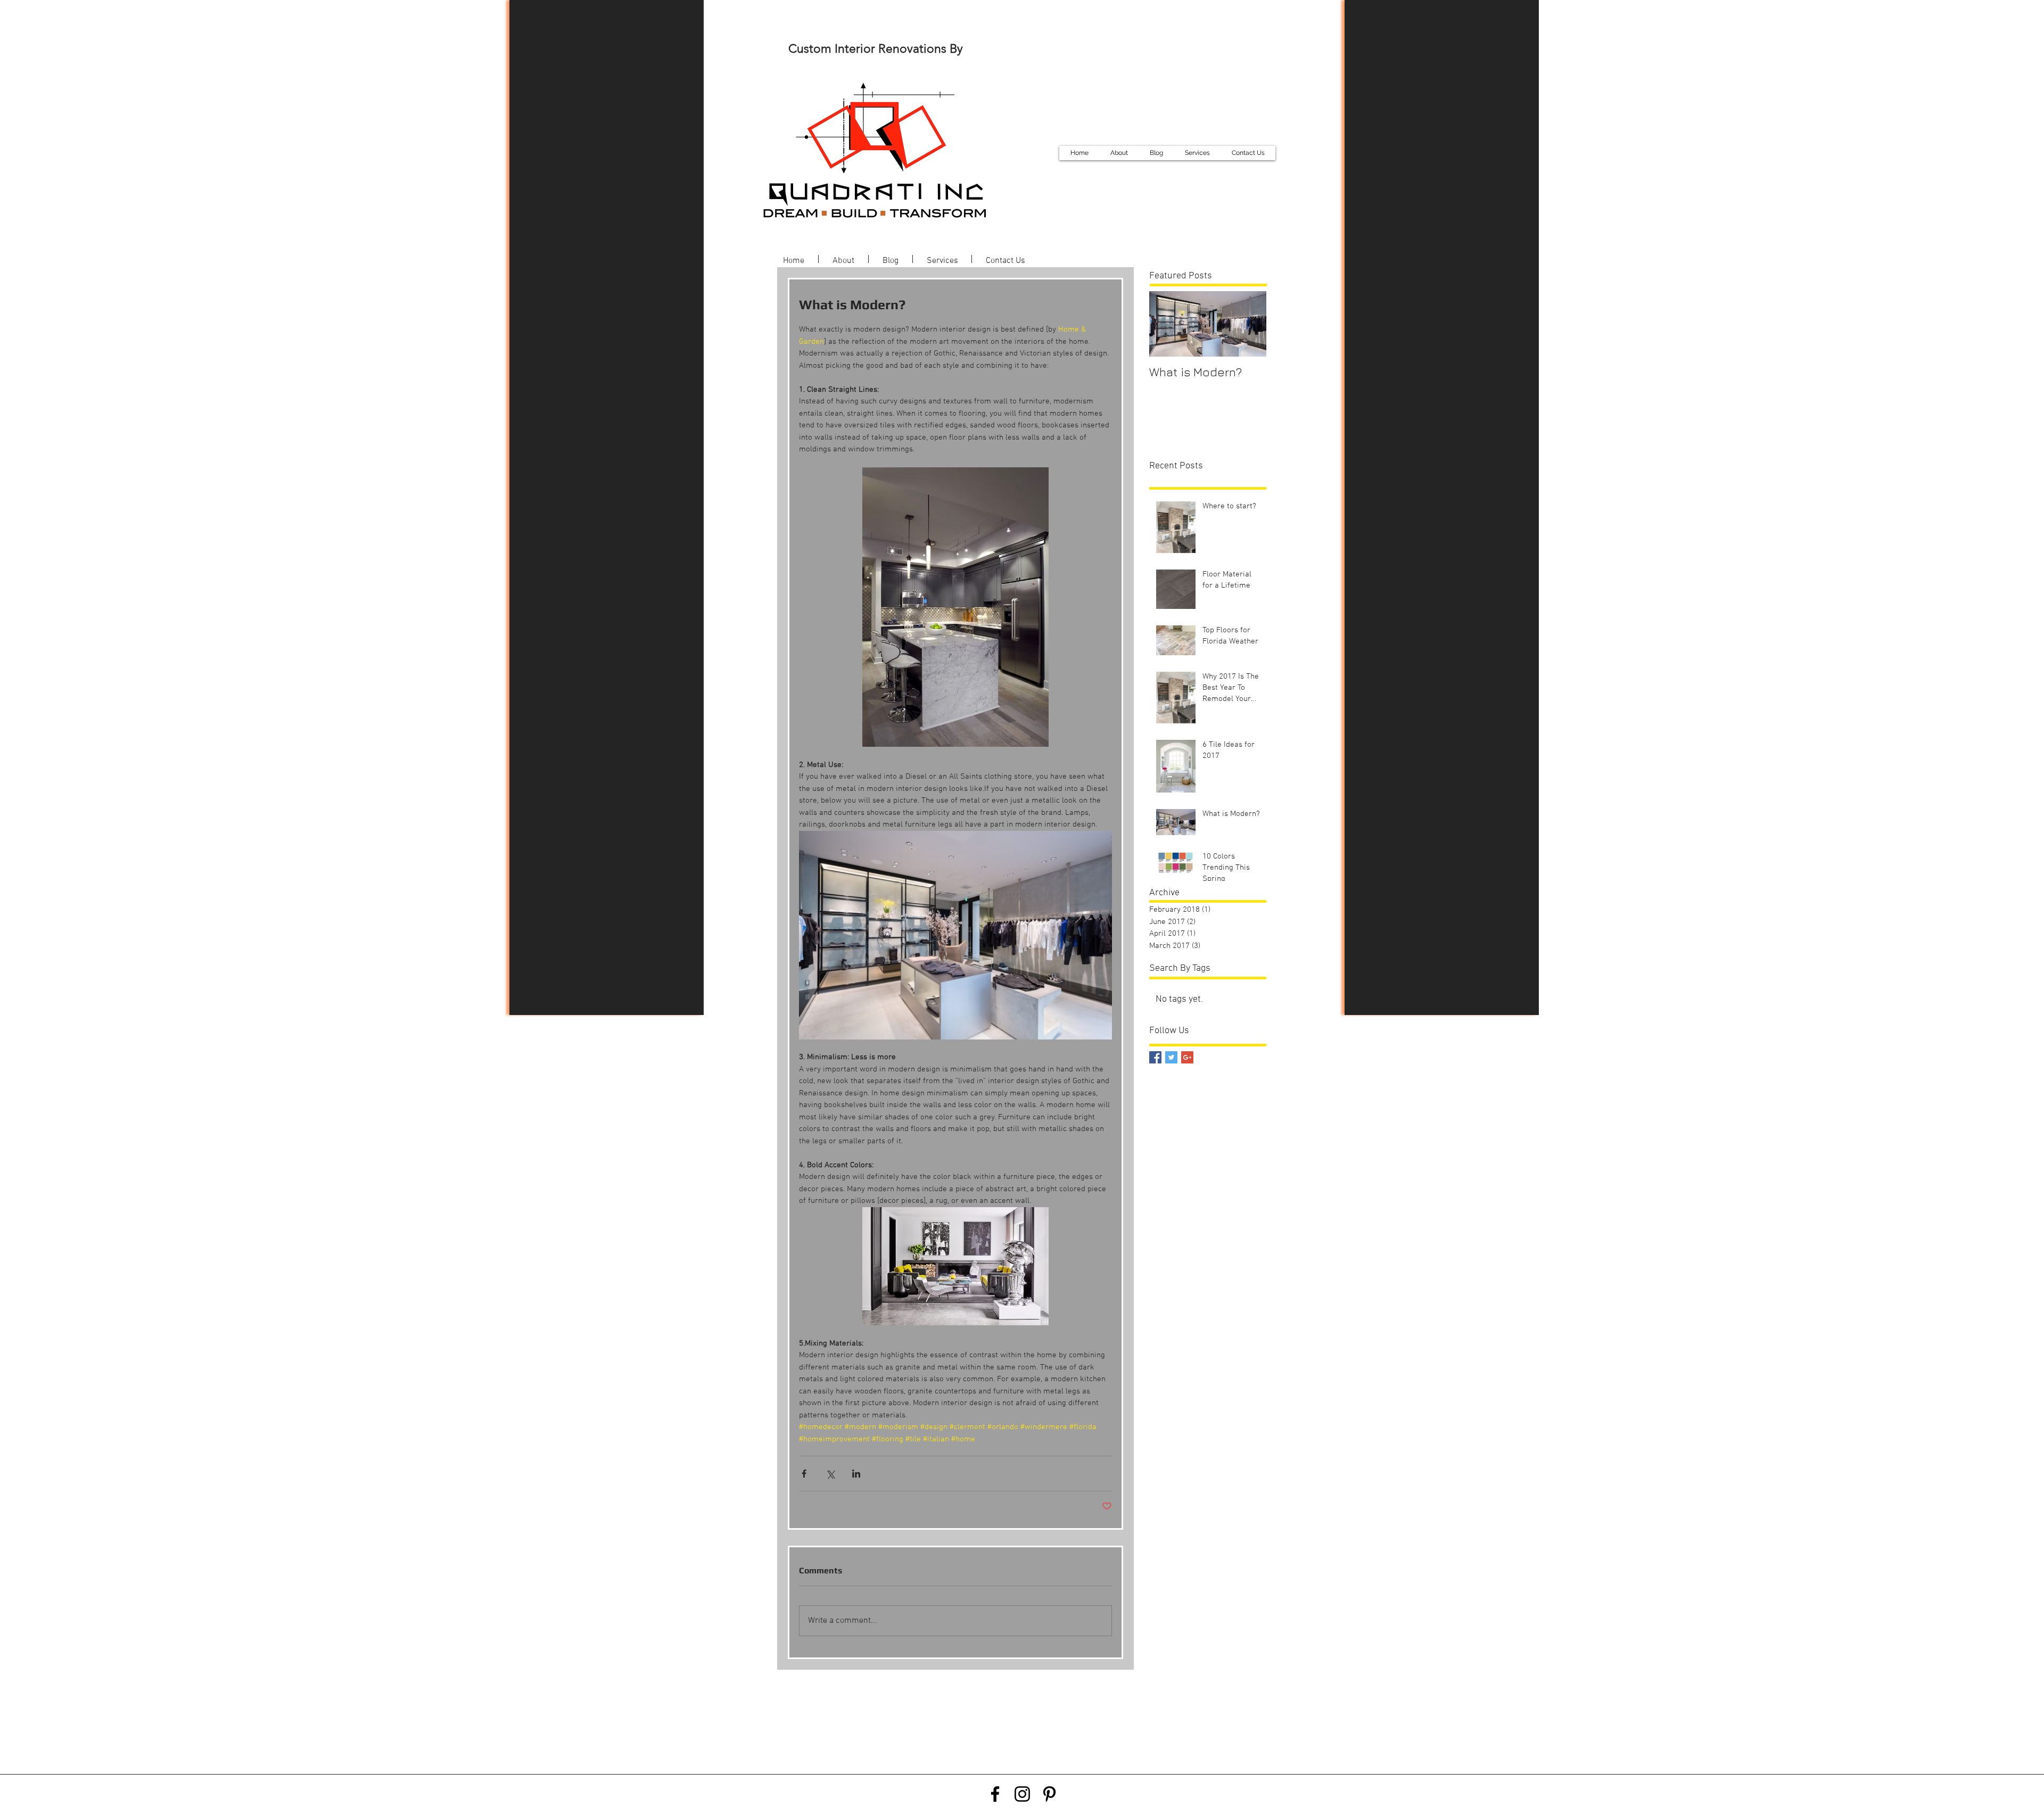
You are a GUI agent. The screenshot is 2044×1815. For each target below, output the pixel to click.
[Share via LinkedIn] (856, 1474)
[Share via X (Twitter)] (830, 1474)
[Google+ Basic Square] (1187, 1057)
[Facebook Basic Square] (1155, 1057)
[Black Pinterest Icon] (1049, 1794)
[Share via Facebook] (804, 1474)
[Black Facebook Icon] (995, 1794)
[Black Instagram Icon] (1022, 1794)
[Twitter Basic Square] (1171, 1057)
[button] (1197, 153)
